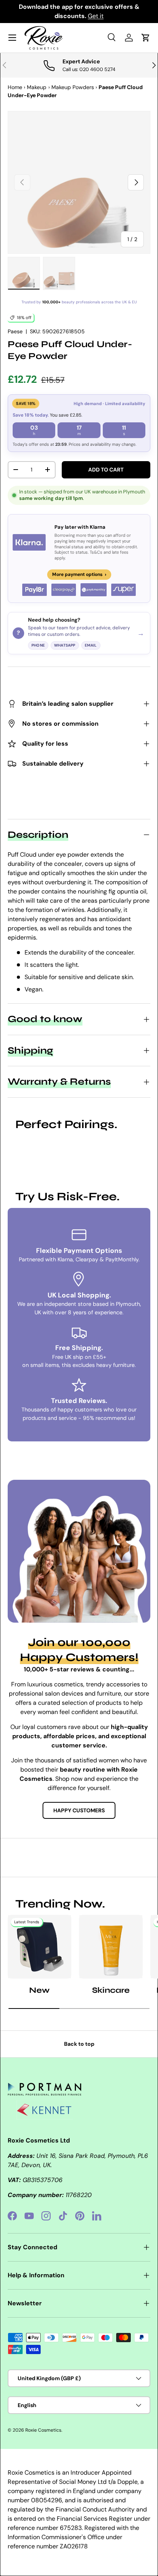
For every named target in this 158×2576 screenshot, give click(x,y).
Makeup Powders (73, 87)
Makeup (37, 87)
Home (15, 87)
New (39, 1990)
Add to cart (106, 470)
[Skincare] (111, 1947)
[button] (146, 38)
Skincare (111, 1990)
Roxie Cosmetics (43, 2430)
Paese (15, 331)
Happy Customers (79, 1810)
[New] (39, 1947)
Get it (96, 16)
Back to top (79, 2044)
